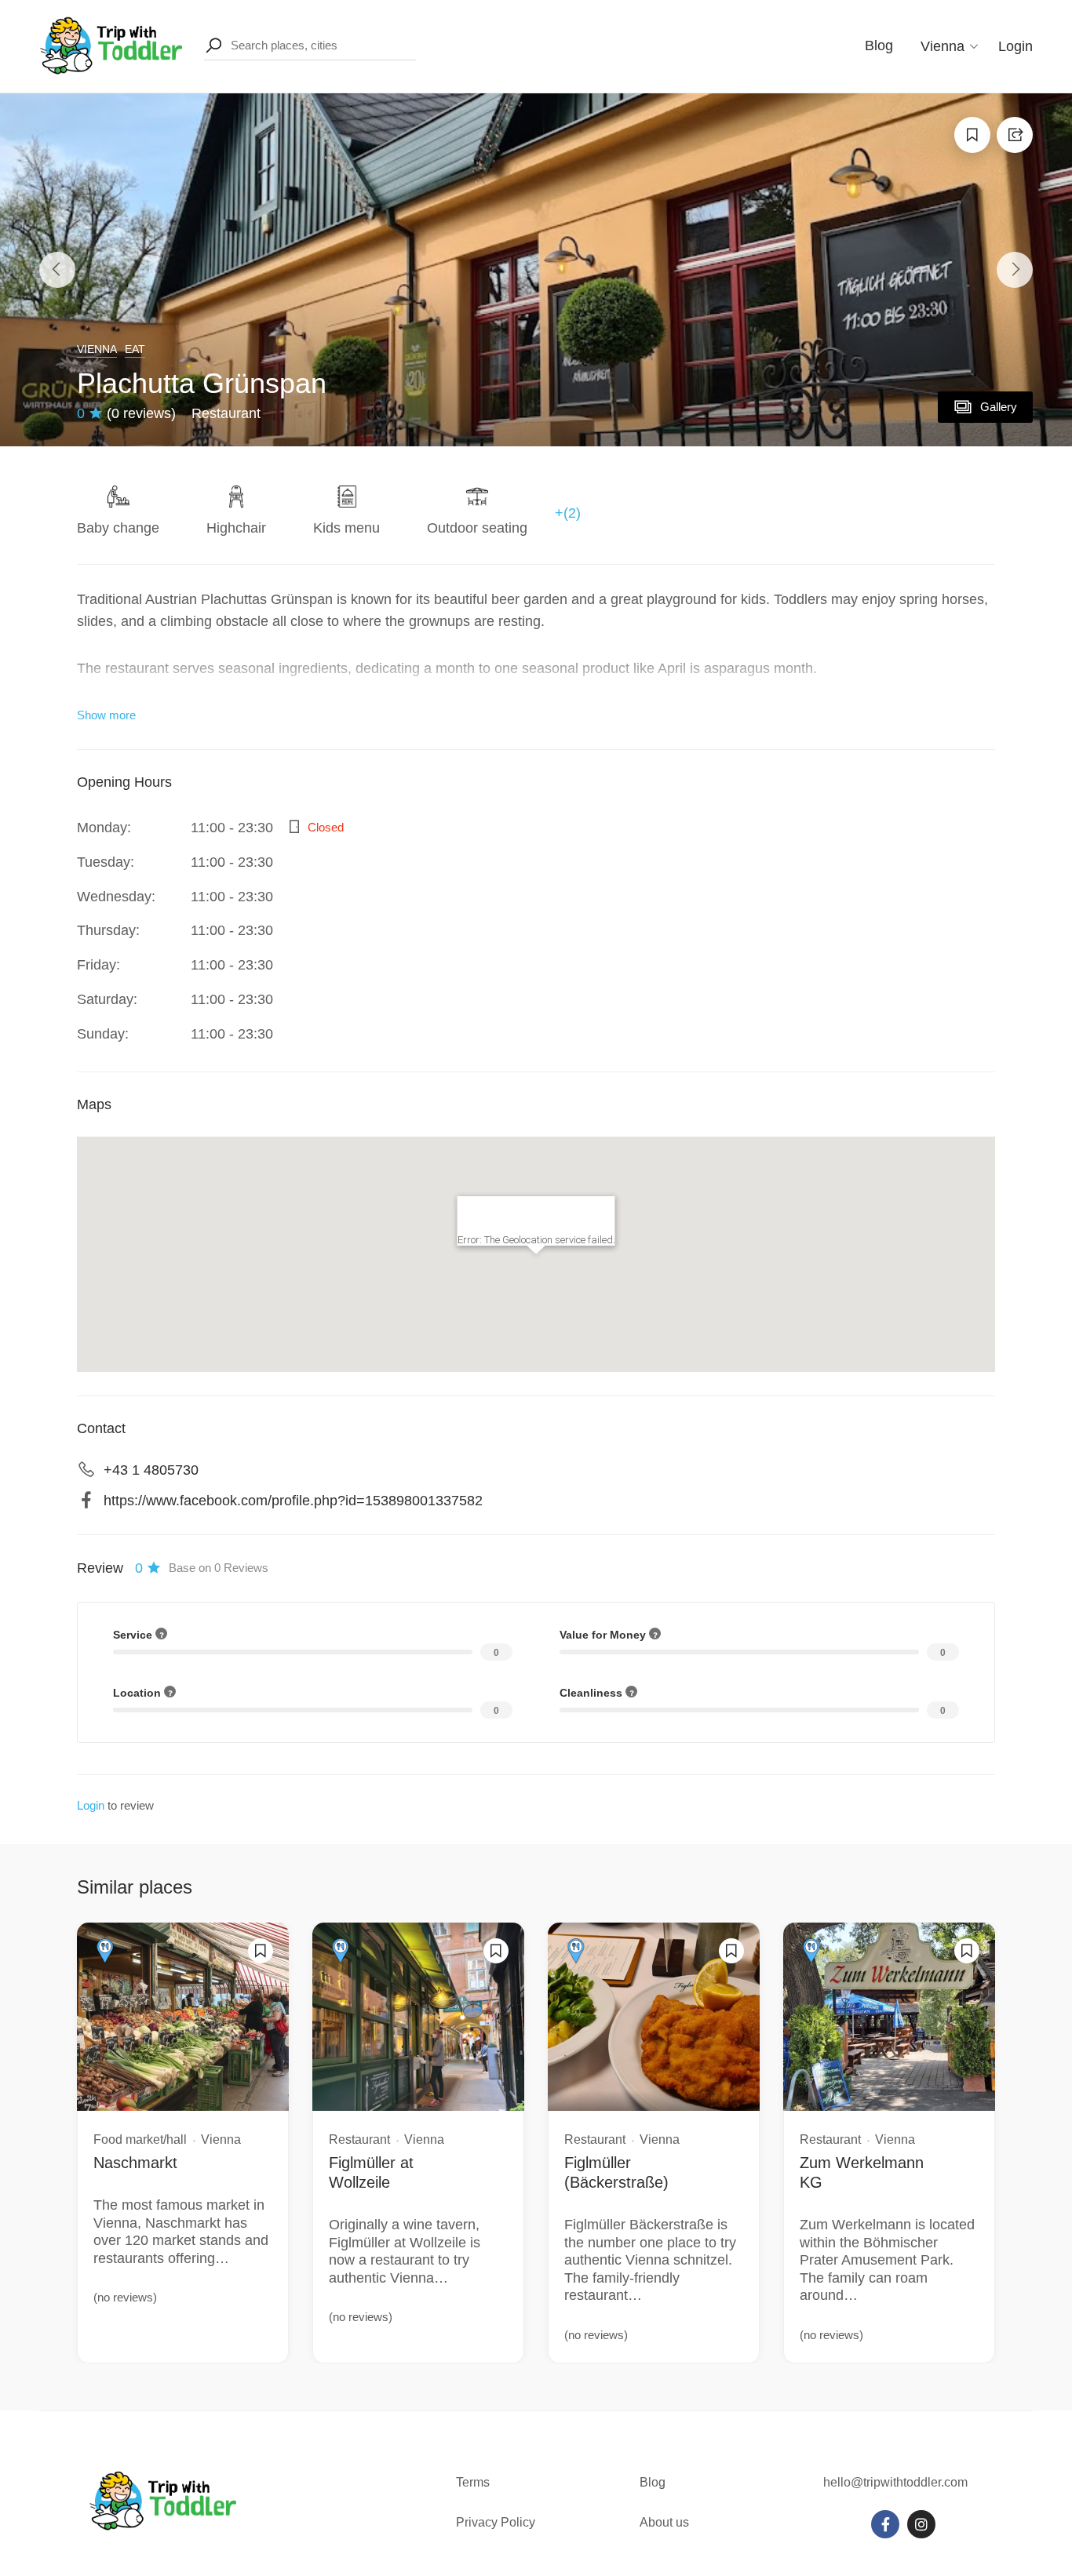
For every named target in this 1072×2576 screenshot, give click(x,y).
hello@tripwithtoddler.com (895, 2482)
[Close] (596, 1215)
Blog (879, 45)
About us (664, 2522)
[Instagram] (921, 2524)
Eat (135, 349)
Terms (474, 2482)
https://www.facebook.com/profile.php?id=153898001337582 (293, 1501)
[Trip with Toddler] (112, 45)
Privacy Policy (496, 2522)
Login (1015, 46)
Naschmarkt (135, 2163)
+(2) (568, 513)
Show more (106, 715)
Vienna (97, 349)
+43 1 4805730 (151, 1470)
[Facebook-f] (885, 2524)
